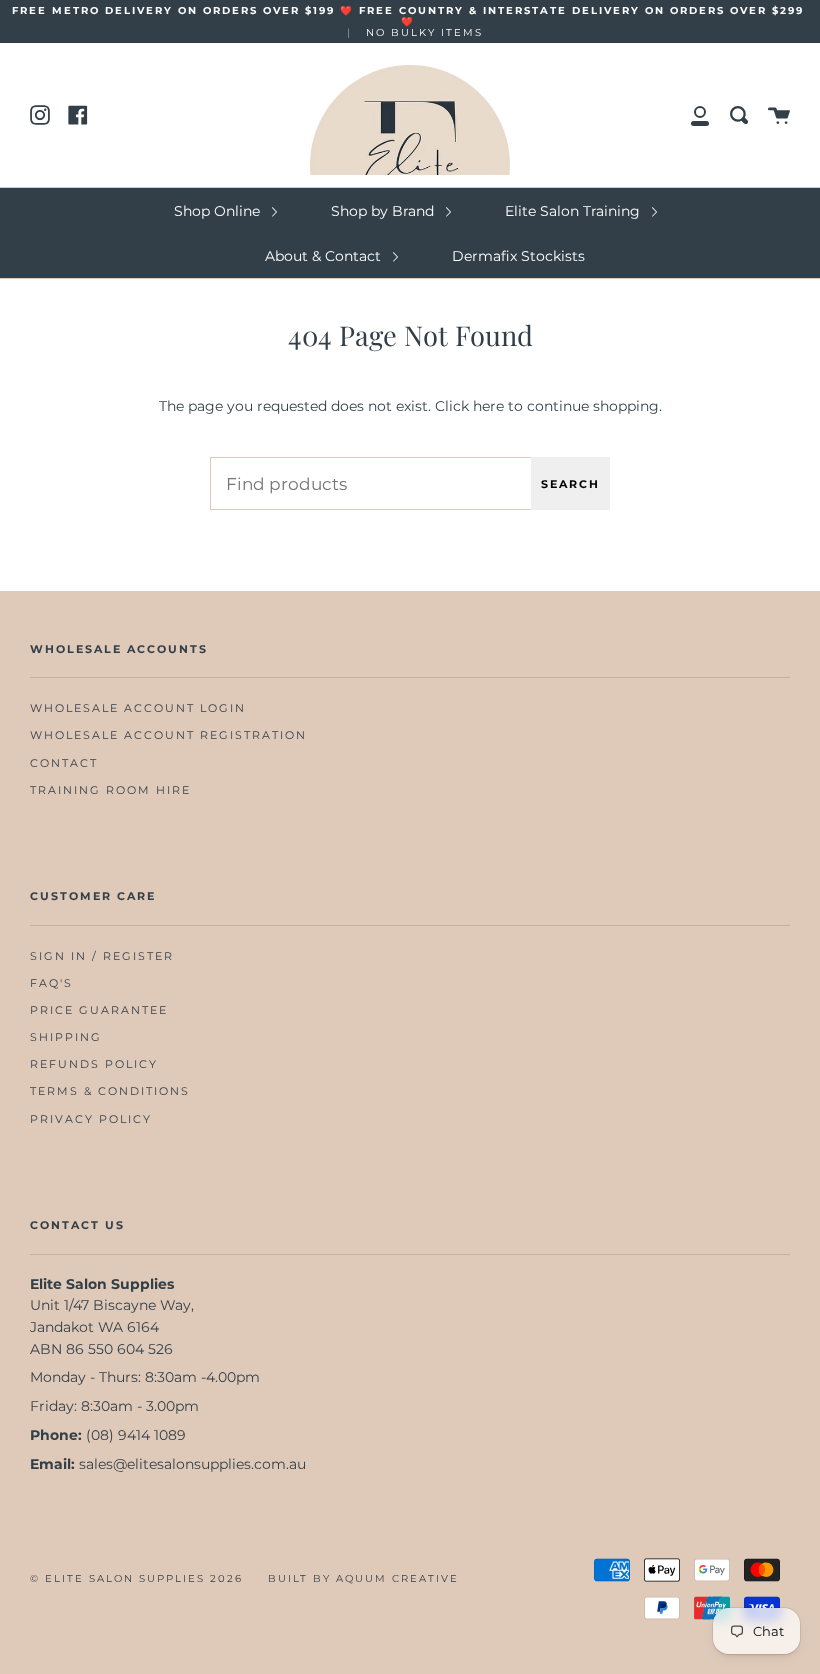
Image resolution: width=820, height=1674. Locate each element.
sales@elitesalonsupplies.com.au (192, 1464)
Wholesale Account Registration (168, 735)
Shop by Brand (384, 211)
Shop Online (219, 211)
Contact (64, 763)
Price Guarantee (99, 1010)
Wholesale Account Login (138, 708)
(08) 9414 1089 (136, 1435)
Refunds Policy (94, 1064)
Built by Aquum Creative (363, 1578)
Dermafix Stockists (518, 256)
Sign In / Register (102, 956)
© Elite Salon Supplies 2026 (136, 1578)
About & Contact (325, 256)
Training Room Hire (110, 790)
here (488, 406)
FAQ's (51, 983)
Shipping (66, 1037)
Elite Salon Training (574, 211)
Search (570, 484)
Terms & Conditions (110, 1091)
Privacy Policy (91, 1119)
